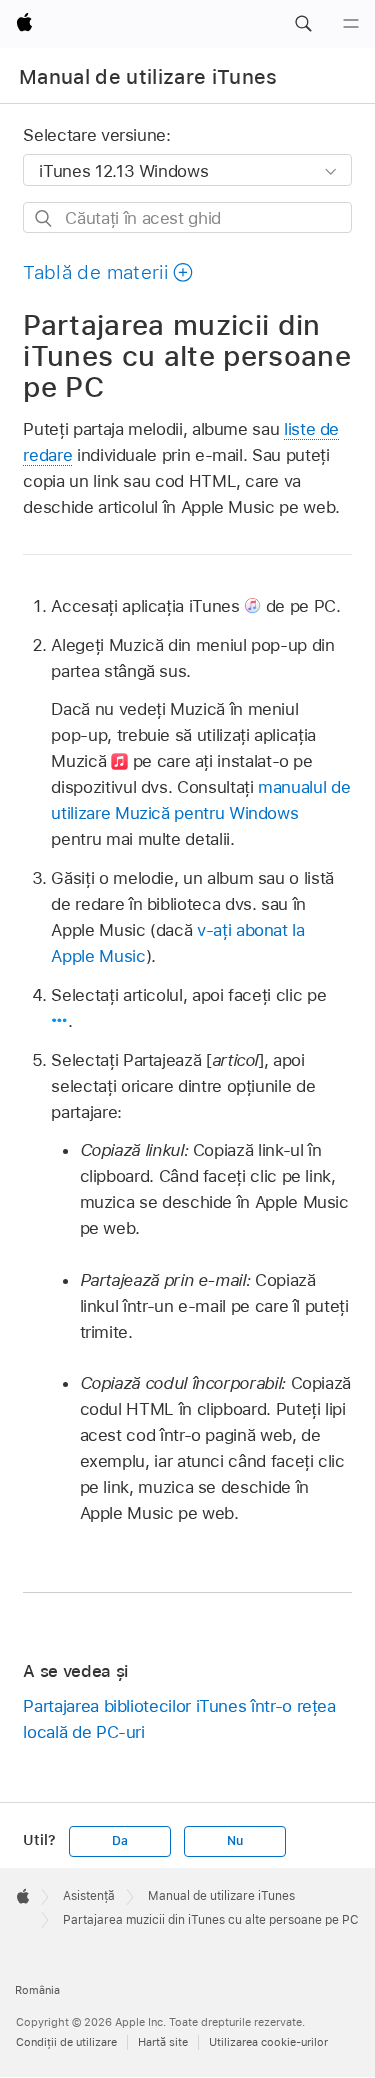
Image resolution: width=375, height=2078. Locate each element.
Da (120, 1841)
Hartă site (163, 2042)
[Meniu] (351, 24)
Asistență (89, 1896)
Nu (235, 1841)
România (37, 1990)
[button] (303, 24)
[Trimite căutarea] (44, 218)
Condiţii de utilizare (66, 2042)
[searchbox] (187, 217)
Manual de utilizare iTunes (148, 77)
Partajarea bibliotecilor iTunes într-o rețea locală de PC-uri (179, 1719)
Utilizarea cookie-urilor (268, 2042)
